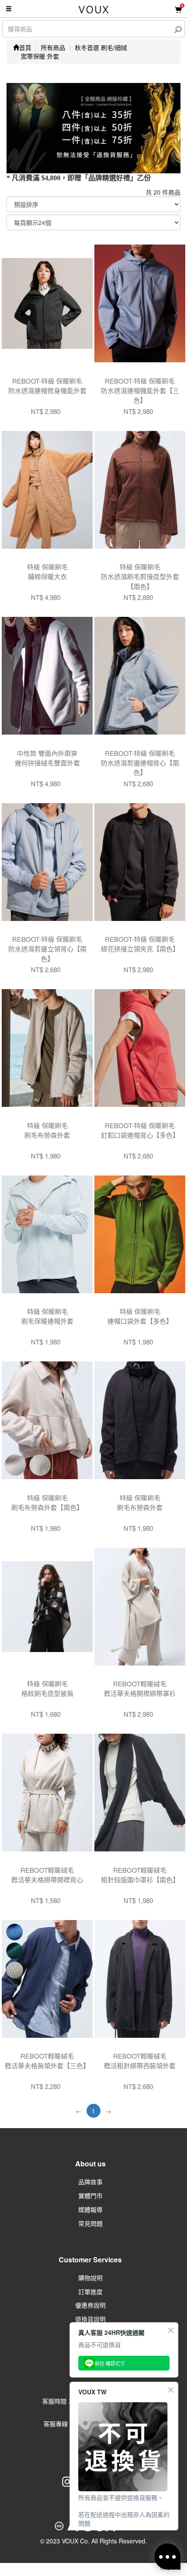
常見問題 (90, 2223)
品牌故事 (90, 2182)
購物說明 (90, 2278)
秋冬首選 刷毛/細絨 (101, 47)
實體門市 (90, 2195)
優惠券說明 (90, 2305)
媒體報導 (90, 2209)
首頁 (25, 47)
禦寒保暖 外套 (40, 56)
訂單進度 (90, 2291)
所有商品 (53, 47)
